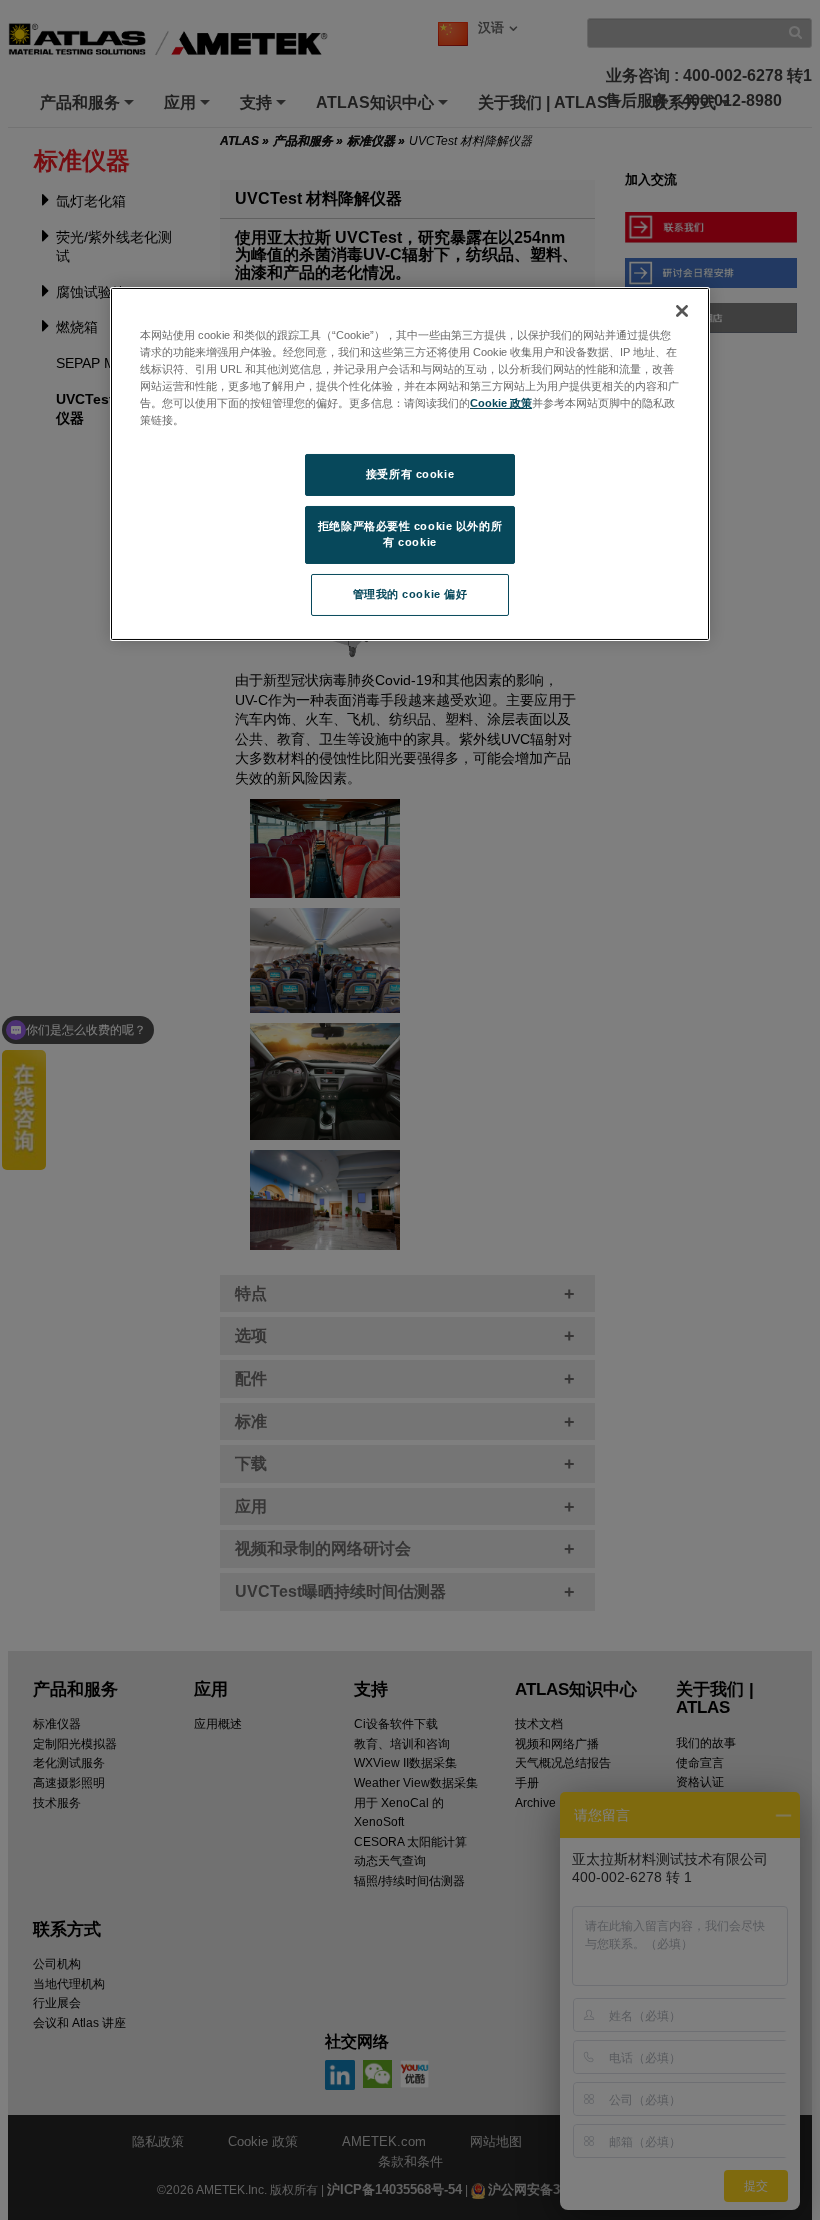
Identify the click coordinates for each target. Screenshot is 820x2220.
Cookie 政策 (501, 403)
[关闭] (682, 311)
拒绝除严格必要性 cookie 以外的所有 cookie (410, 534)
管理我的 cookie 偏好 (410, 594)
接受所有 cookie (410, 474)
